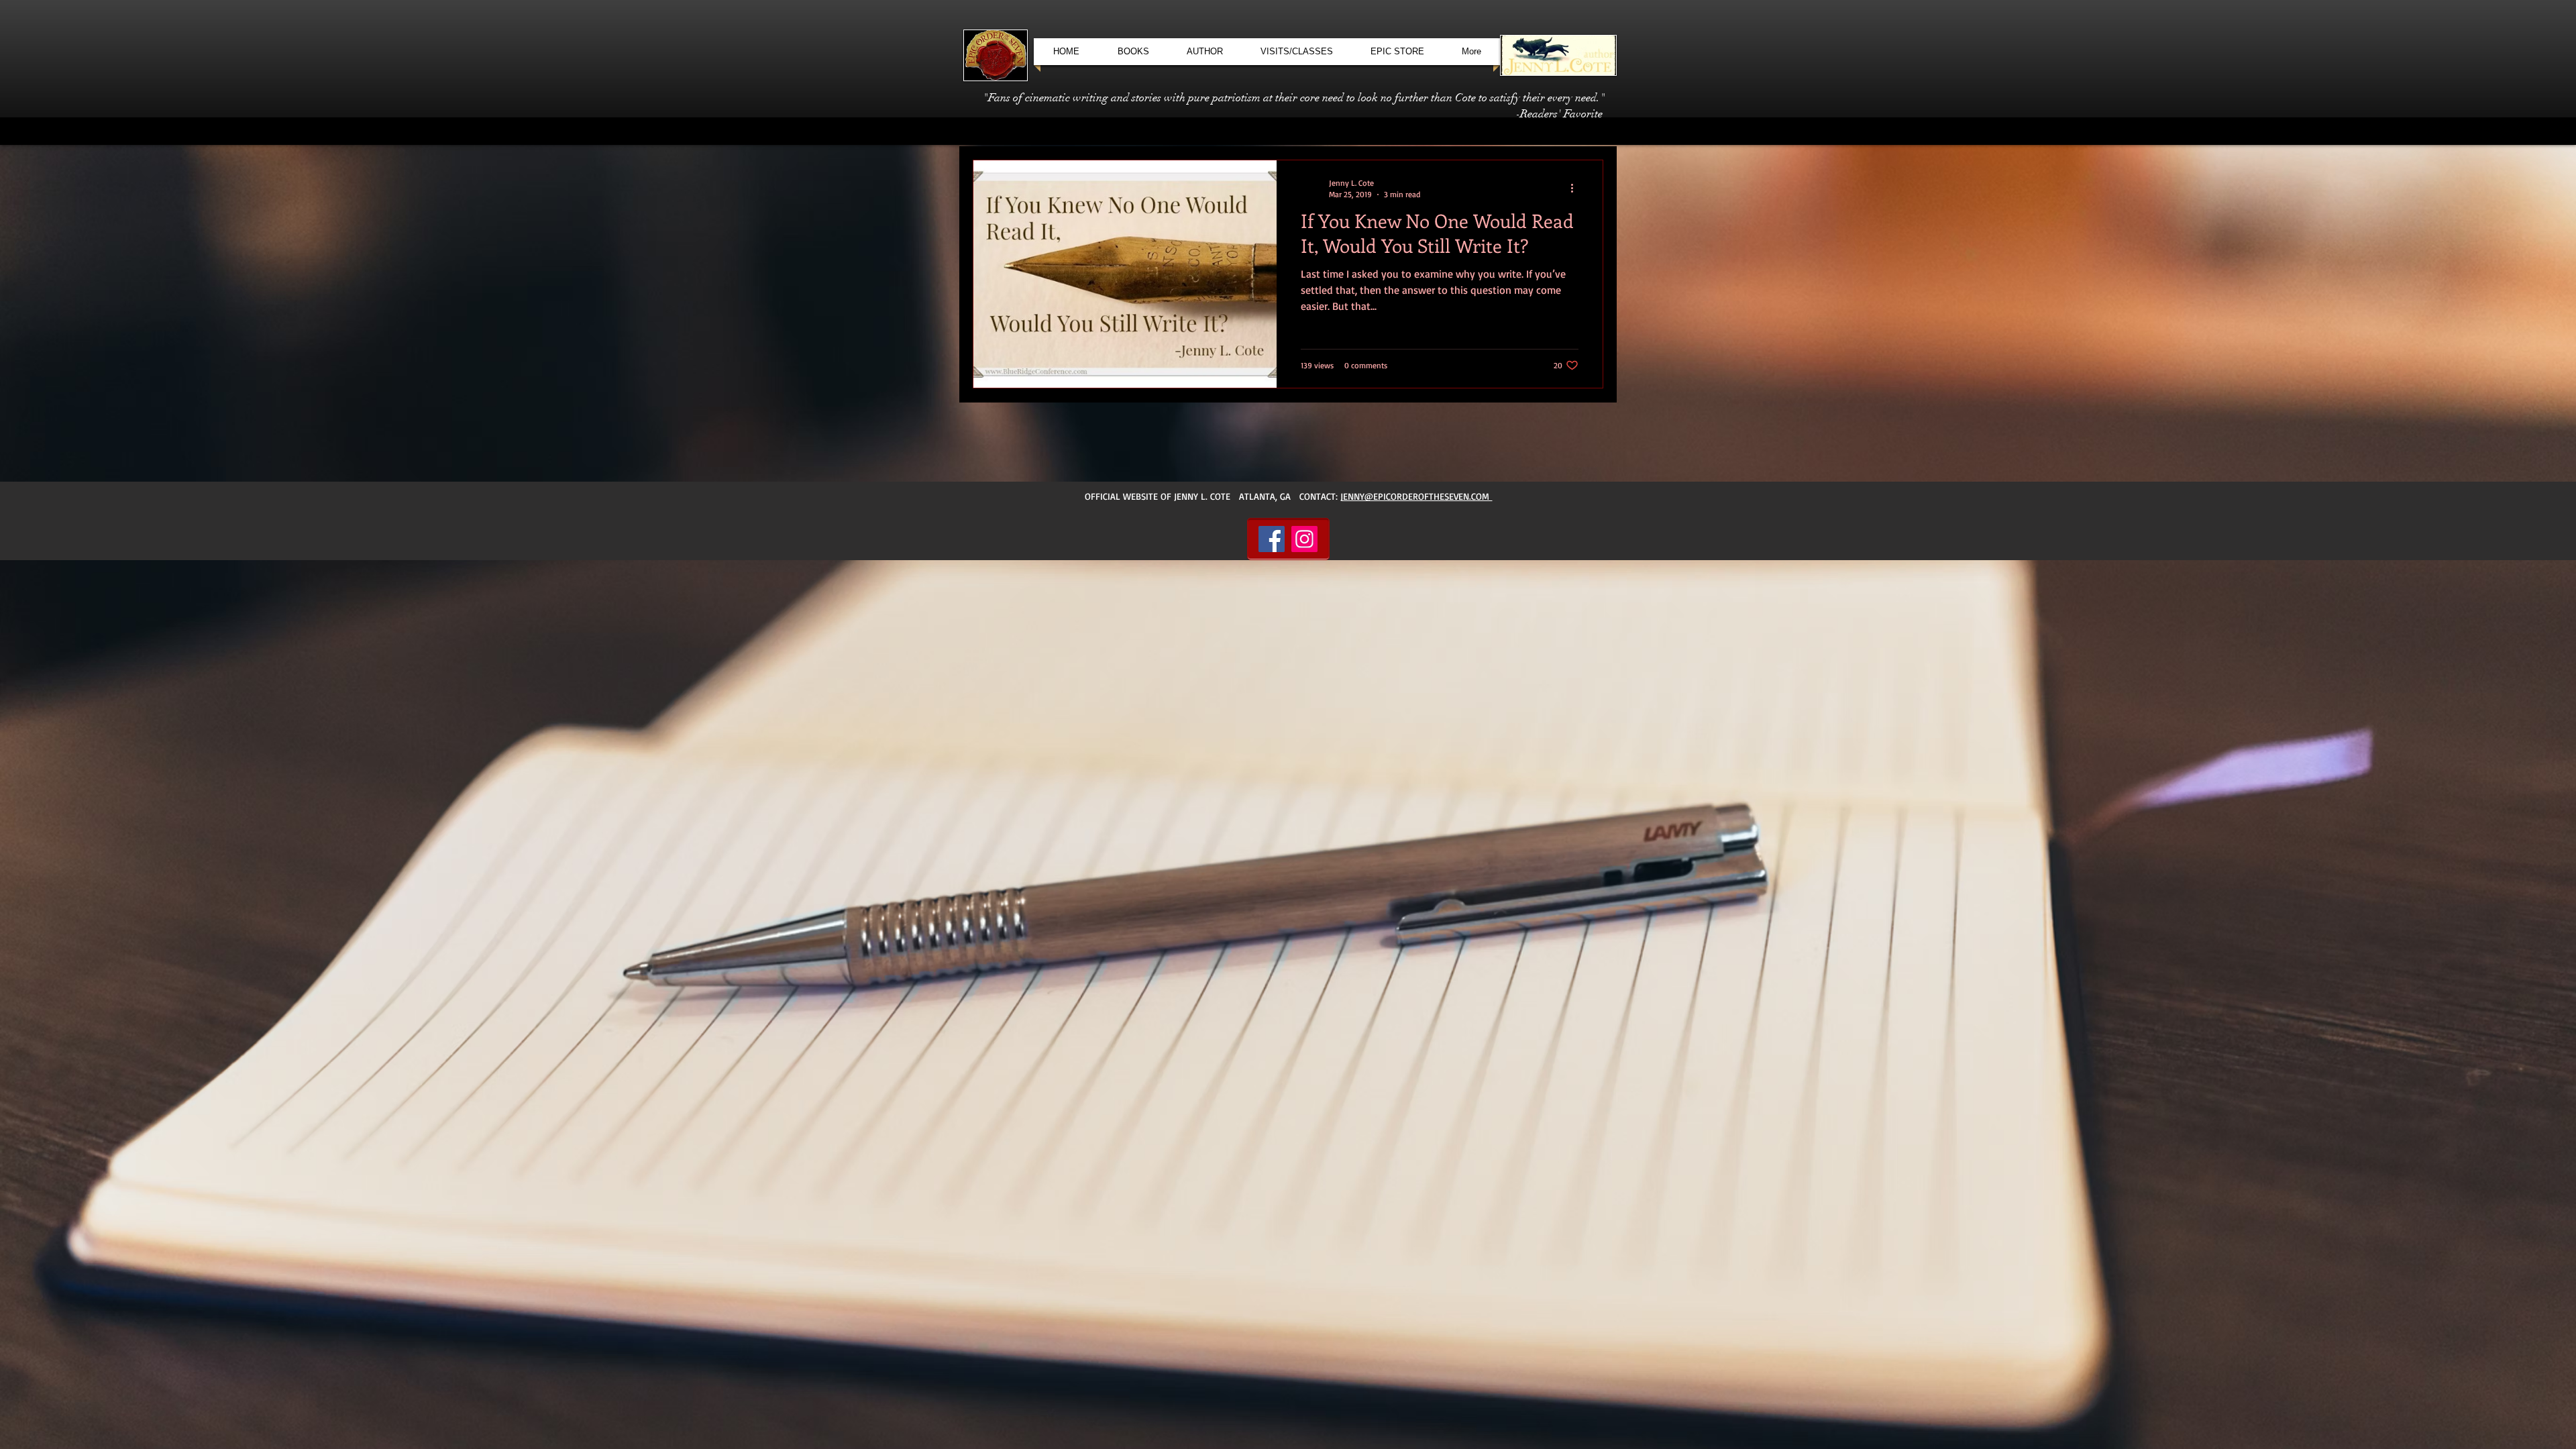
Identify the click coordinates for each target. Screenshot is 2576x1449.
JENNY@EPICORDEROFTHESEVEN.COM (1416, 496)
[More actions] (1576, 188)
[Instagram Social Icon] (1304, 539)
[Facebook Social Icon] (1272, 539)
